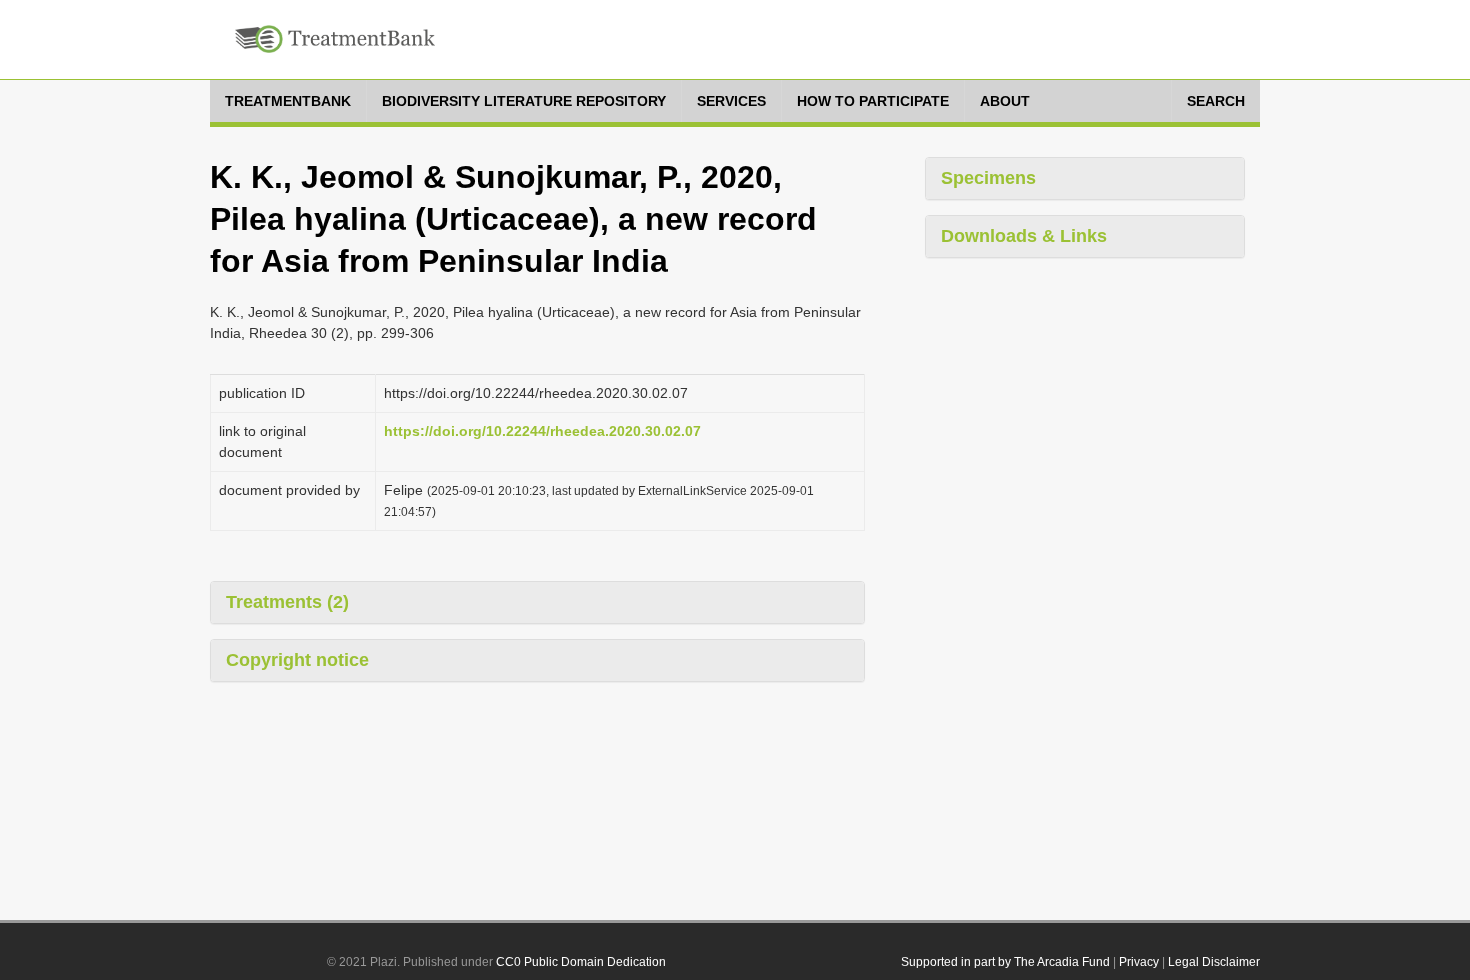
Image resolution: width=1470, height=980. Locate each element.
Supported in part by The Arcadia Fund (1005, 962)
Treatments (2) (287, 602)
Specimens (988, 178)
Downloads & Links (1024, 236)
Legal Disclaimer (1214, 962)
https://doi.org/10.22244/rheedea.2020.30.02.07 (542, 431)
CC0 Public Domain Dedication (581, 962)
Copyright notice (297, 660)
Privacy (1139, 962)
